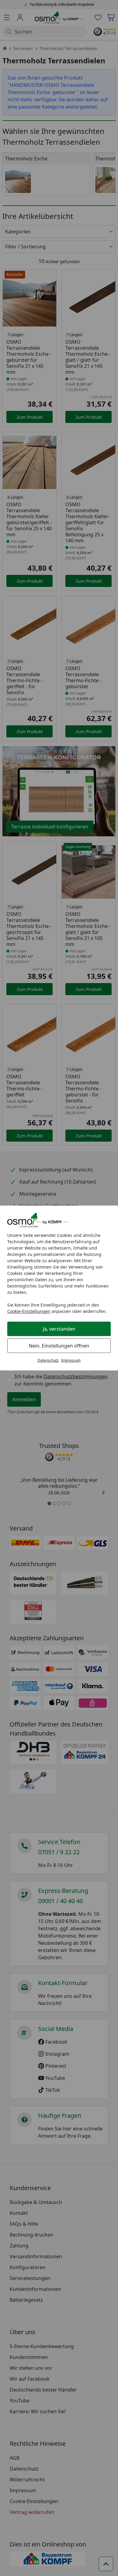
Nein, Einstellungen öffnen (59, 1346)
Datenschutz (48, 1360)
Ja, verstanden (59, 1329)
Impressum (71, 1360)
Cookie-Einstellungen (29, 1311)
